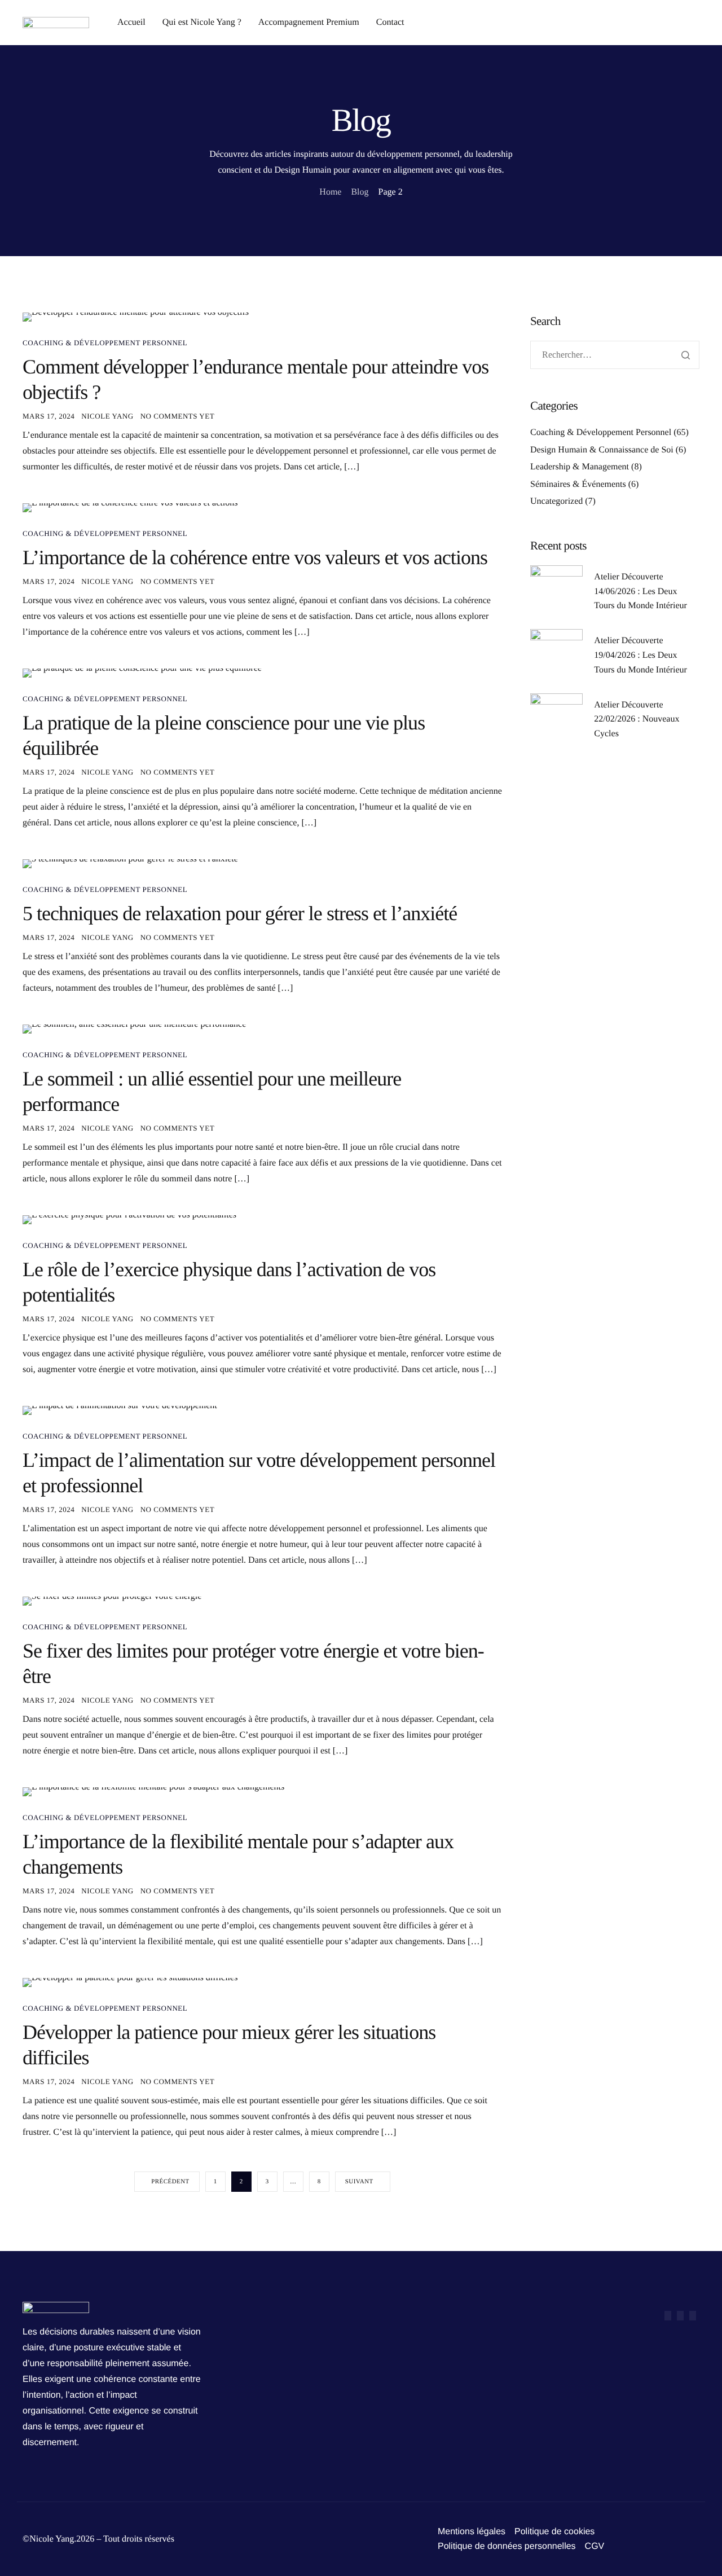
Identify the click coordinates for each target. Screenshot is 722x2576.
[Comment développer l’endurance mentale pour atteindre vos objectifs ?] (136, 317)
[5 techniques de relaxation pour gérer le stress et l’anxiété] (130, 863)
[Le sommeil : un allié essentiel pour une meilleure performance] (134, 1029)
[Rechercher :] (615, 355)
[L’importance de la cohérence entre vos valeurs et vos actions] (130, 507)
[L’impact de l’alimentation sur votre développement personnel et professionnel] (120, 1410)
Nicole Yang (107, 416)
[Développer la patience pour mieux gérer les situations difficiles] (130, 1982)
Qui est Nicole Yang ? (202, 23)
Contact (390, 23)
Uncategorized (556, 501)
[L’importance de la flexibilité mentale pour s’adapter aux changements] (153, 1792)
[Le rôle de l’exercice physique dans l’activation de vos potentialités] (129, 1219)
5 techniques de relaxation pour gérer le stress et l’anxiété (240, 913)
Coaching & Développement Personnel (105, 343)
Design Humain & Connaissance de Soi (602, 450)
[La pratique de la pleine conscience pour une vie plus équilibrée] (142, 673)
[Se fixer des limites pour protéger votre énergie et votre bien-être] (112, 1601)
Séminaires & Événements (578, 484)
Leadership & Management (580, 467)
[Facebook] (668, 2316)
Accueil (131, 23)
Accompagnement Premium (309, 23)
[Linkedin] (693, 2316)
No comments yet (178, 416)
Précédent (170, 2182)
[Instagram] (680, 2316)
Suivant (359, 2182)
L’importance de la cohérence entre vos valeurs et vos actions (255, 557)
